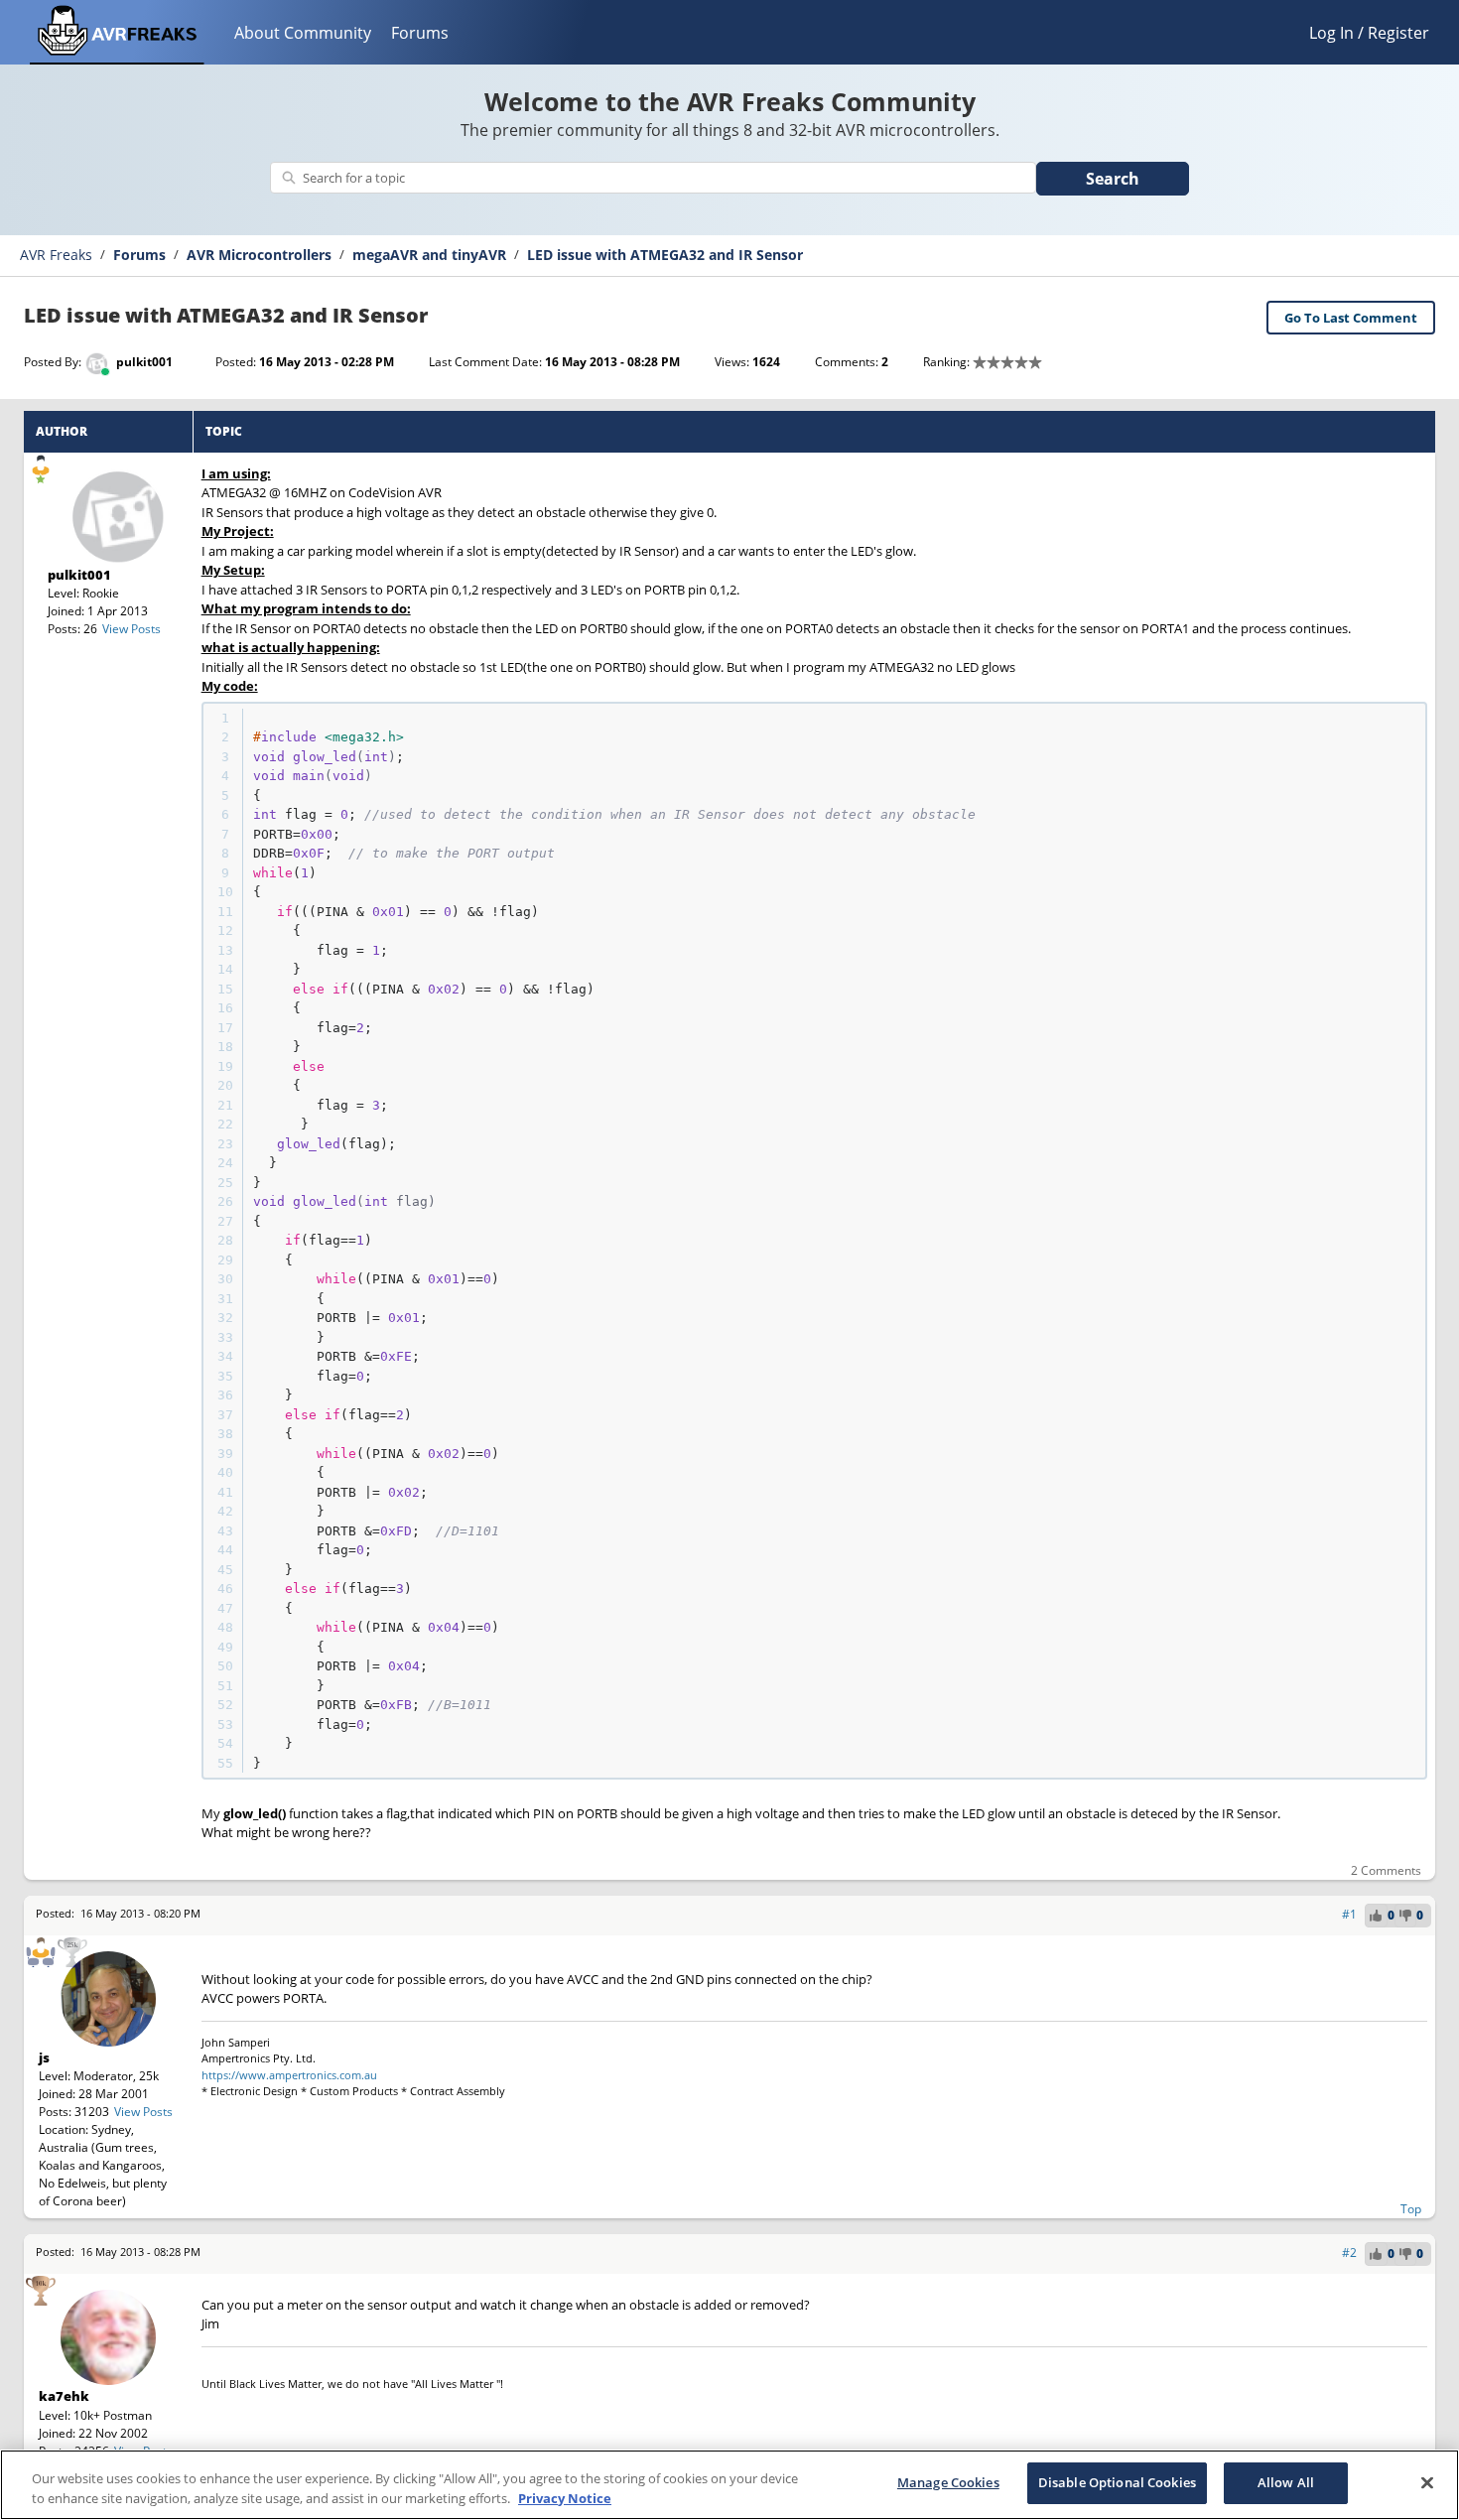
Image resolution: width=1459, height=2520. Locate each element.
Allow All (1286, 2482)
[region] (729, 2485)
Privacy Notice (565, 2498)
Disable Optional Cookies (1117, 2482)
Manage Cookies (948, 2482)
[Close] (1427, 2482)
